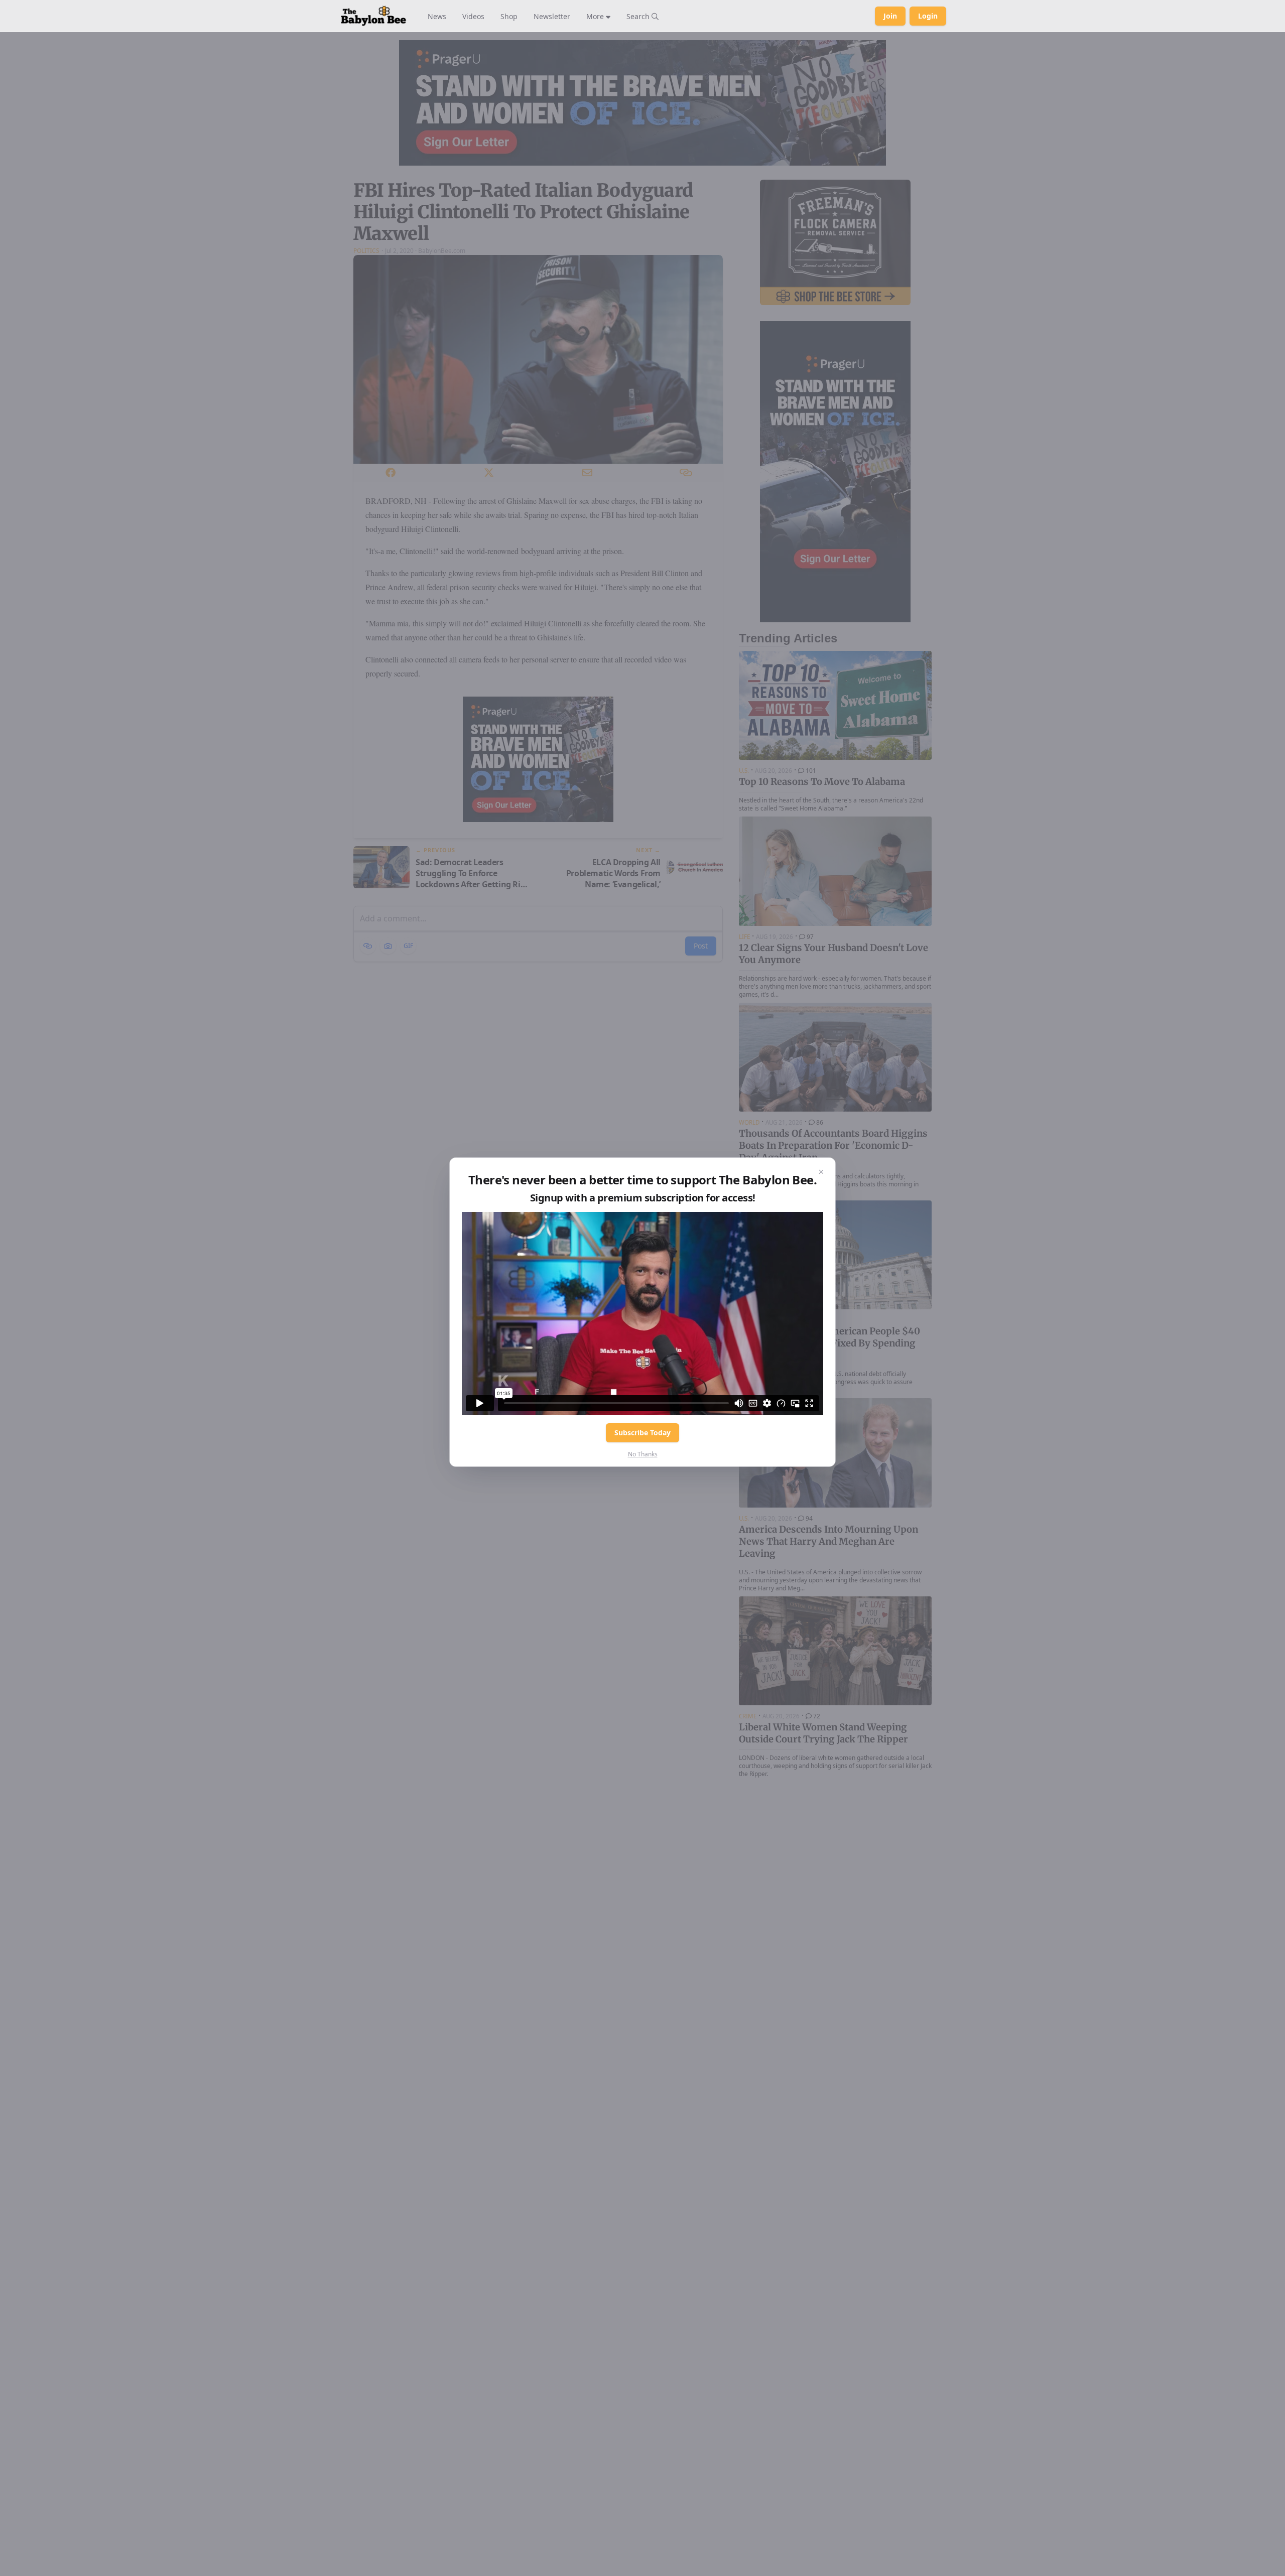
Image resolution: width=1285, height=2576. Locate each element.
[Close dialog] (821, 1172)
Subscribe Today (642, 1433)
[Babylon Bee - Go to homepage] (373, 16)
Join (890, 16)
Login (928, 16)
